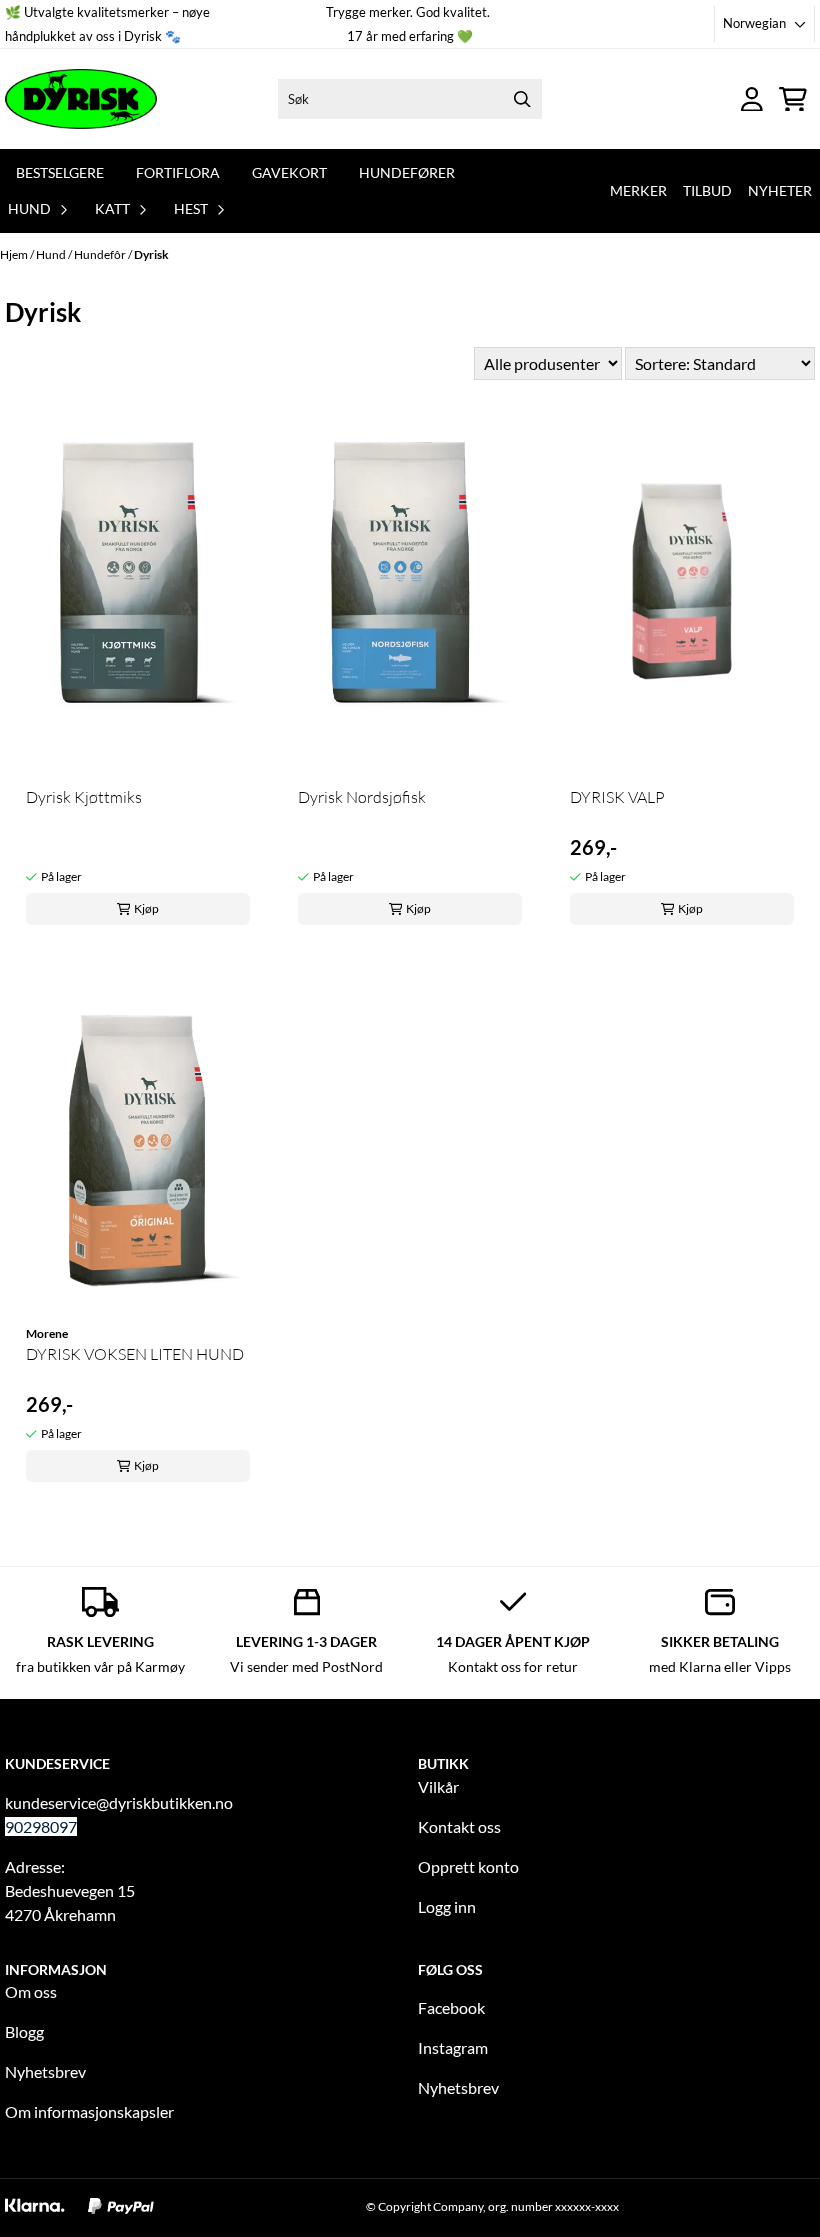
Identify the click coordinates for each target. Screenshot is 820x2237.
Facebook (451, 2007)
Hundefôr (101, 254)
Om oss (31, 1991)
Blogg (24, 2031)
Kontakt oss (459, 1826)
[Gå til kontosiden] (752, 99)
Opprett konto (468, 1866)
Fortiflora (178, 172)
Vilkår (438, 1786)
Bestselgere (60, 172)
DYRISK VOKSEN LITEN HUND (135, 1354)
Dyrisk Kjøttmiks (84, 797)
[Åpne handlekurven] (793, 99)
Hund (52, 254)
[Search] (522, 99)
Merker (638, 190)
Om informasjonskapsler (89, 2111)
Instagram (453, 2047)
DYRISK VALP (617, 797)
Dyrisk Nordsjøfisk (362, 797)
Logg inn (447, 1906)
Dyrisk (151, 254)
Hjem (15, 254)
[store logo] (81, 99)
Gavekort (289, 172)
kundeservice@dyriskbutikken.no (119, 1802)
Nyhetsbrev (45, 2071)
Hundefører (407, 172)
